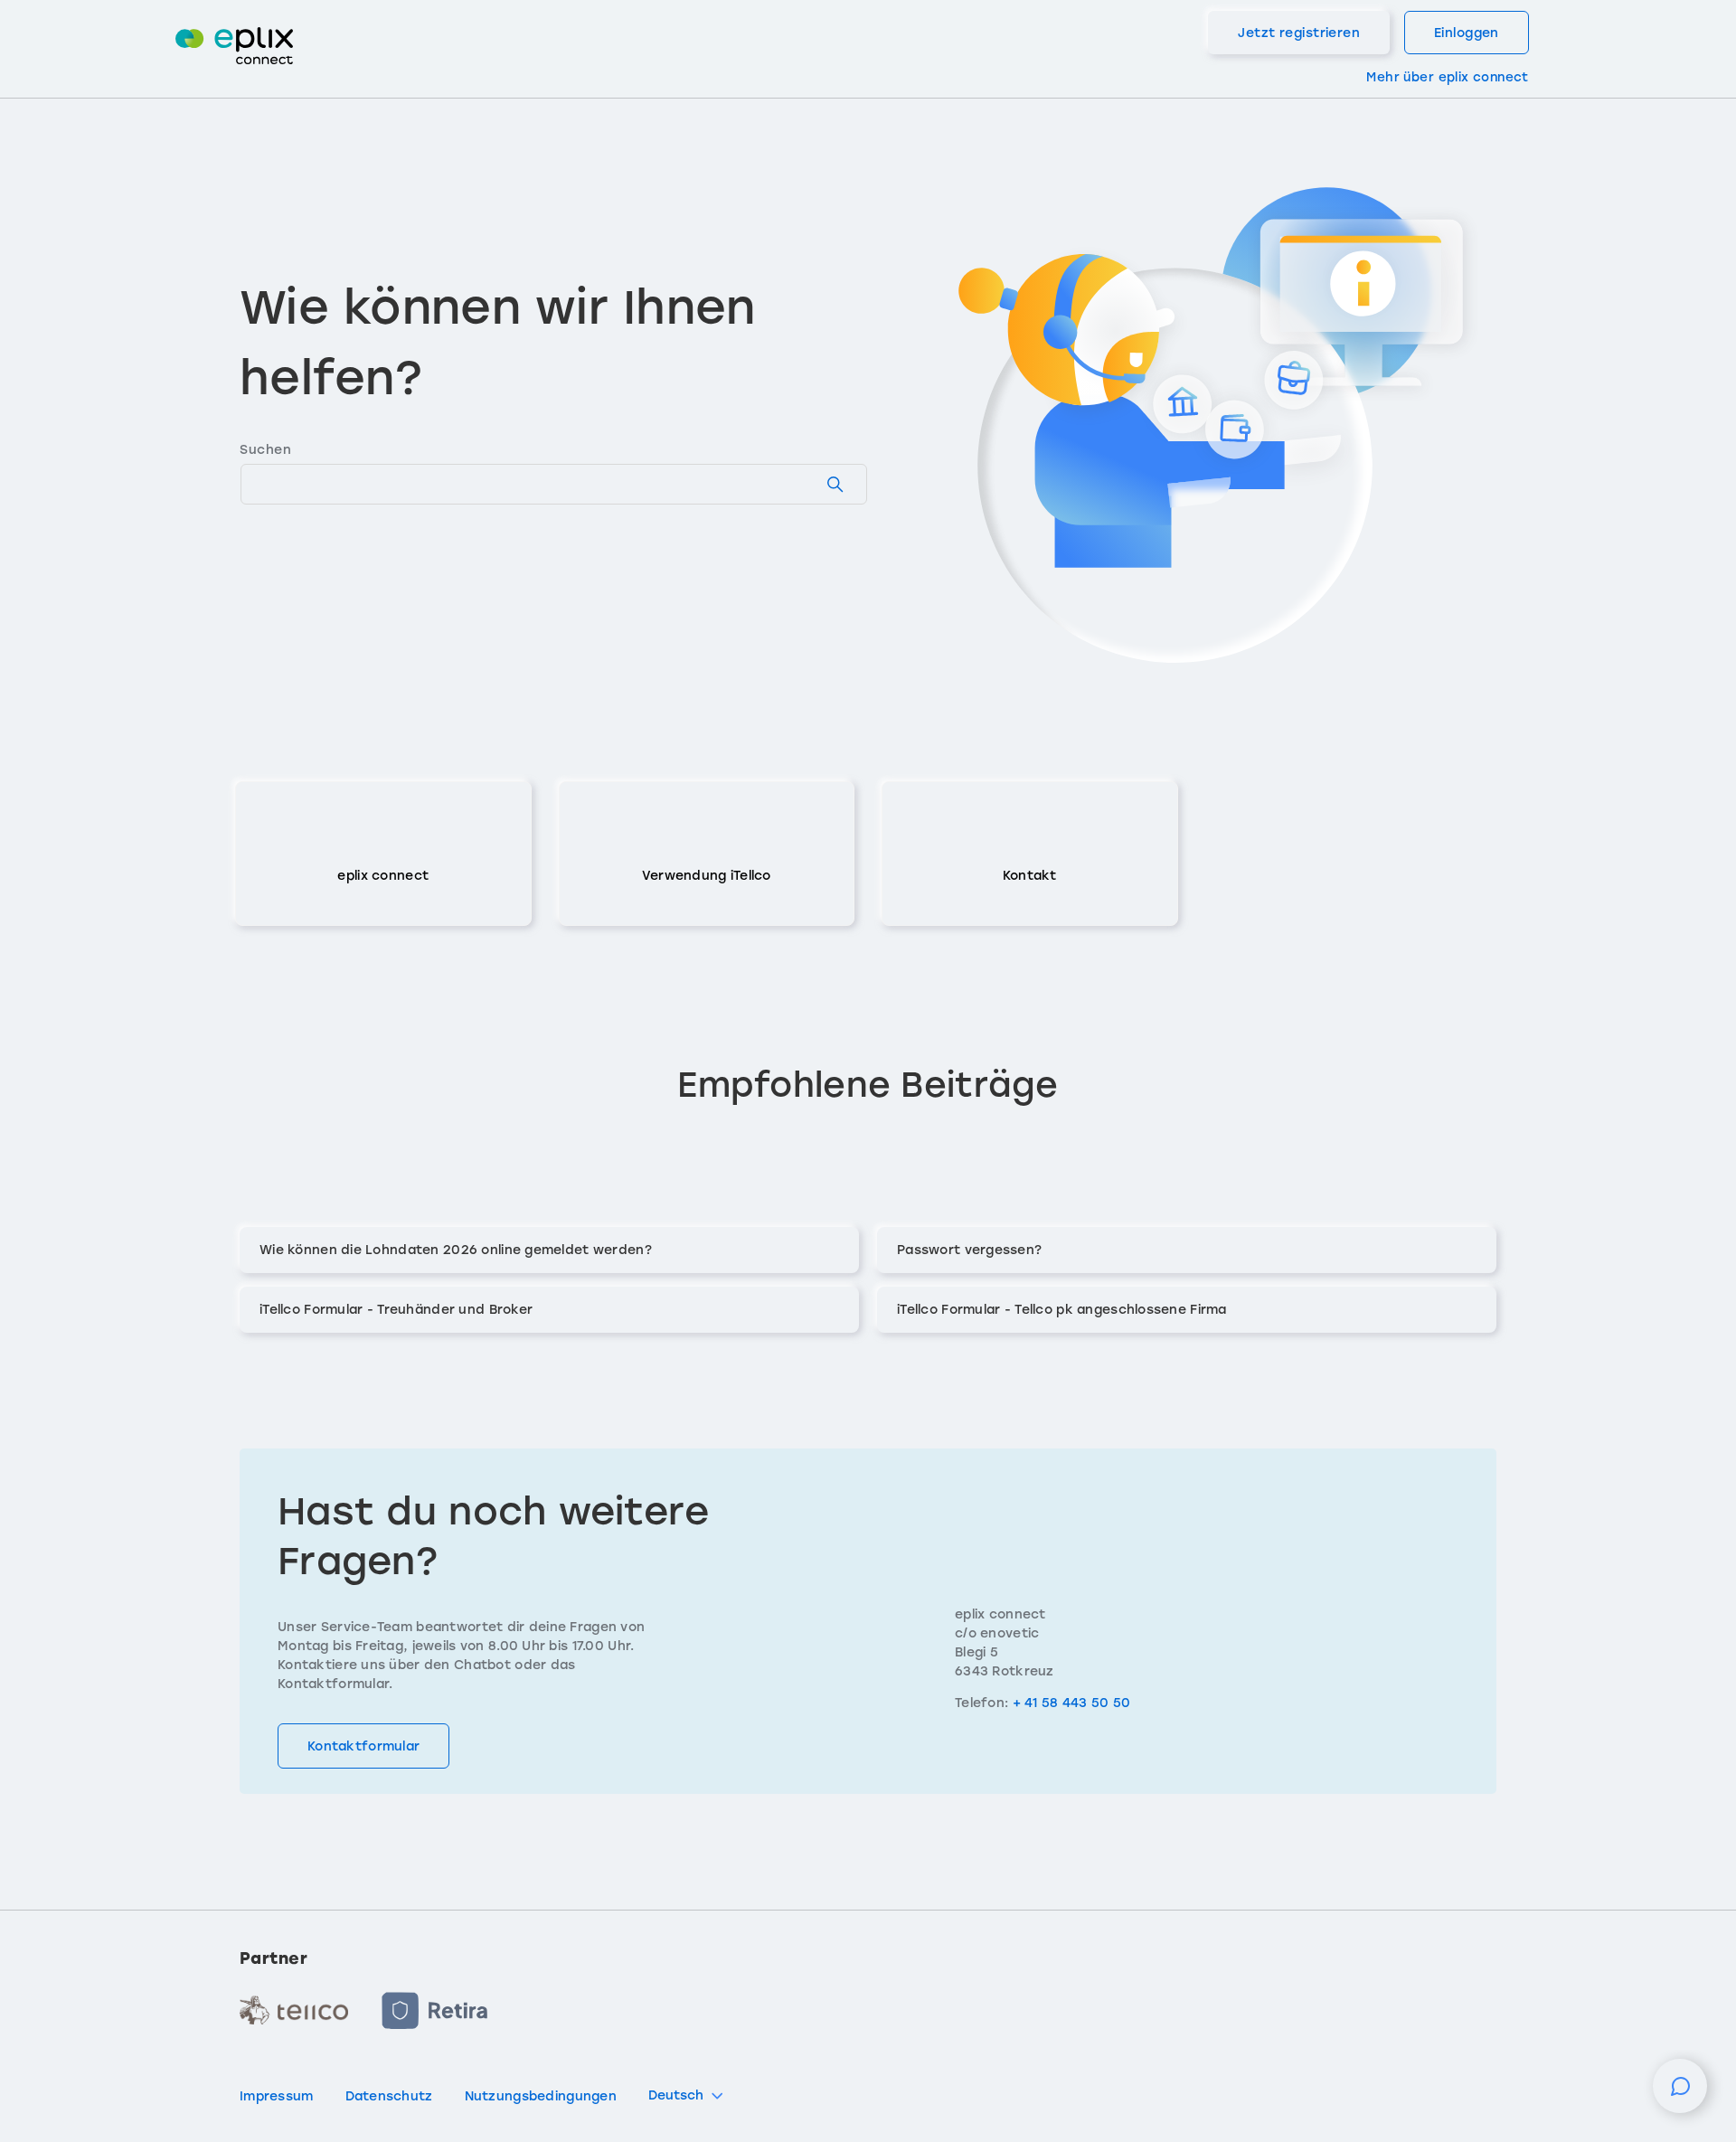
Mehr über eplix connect (1447, 77)
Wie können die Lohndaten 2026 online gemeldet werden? (456, 1250)
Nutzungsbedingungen (541, 2096)
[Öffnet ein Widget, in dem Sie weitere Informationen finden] (1680, 2095)
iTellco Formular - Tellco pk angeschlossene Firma (1062, 1310)
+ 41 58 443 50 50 (1072, 1703)
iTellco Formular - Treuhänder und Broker (396, 1310)
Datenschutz (389, 2096)
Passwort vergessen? (969, 1250)
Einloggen (1467, 33)
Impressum (277, 2096)
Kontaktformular (363, 1746)
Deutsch (676, 2095)
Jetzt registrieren (1299, 33)
